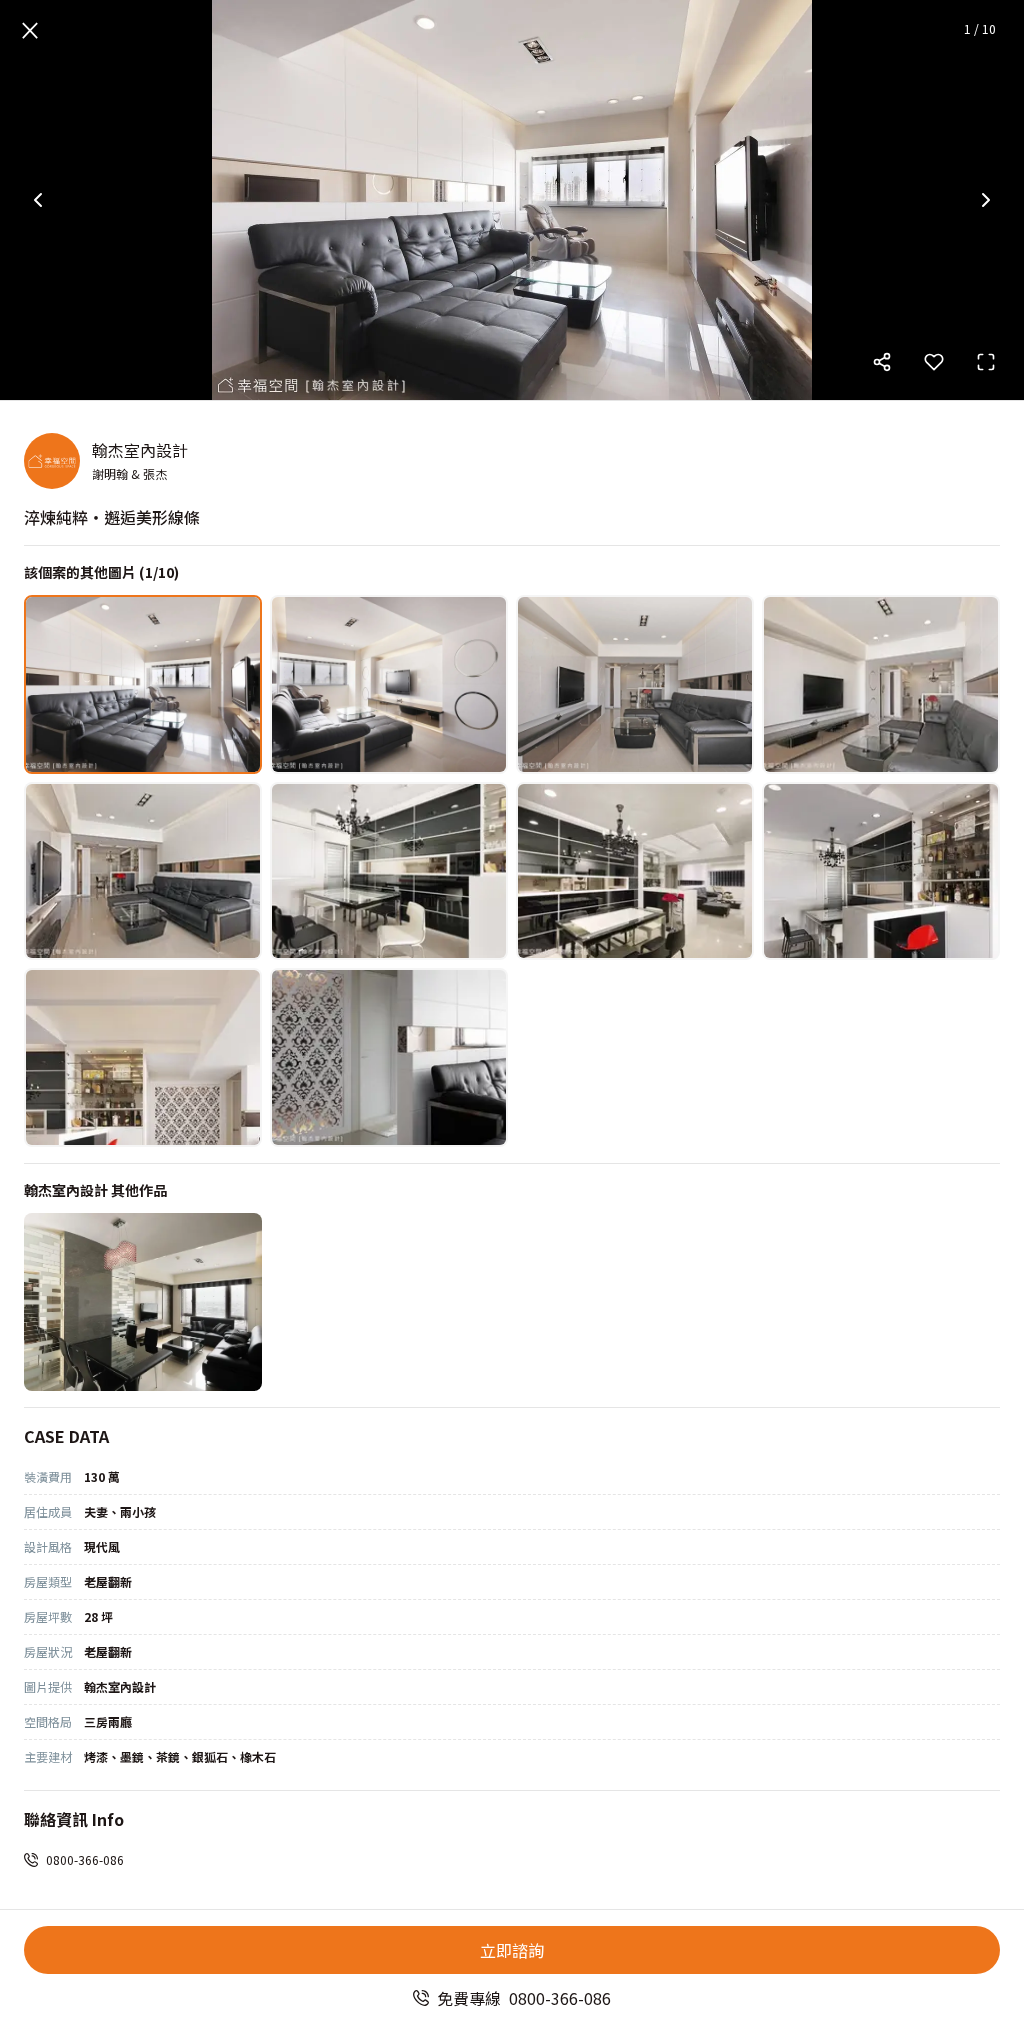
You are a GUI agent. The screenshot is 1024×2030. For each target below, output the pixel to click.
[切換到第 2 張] (389, 684)
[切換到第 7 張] (635, 871)
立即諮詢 (512, 1950)
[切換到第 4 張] (881, 684)
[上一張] (38, 200)
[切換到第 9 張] (143, 1057)
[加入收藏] (934, 362)
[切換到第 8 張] (881, 871)
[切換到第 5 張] (143, 871)
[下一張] (986, 200)
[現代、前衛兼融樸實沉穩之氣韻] (143, 1302)
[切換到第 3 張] (635, 684)
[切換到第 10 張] (389, 1057)
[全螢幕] (986, 362)
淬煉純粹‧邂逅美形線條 (112, 517)
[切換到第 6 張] (389, 871)
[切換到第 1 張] (143, 684)
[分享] (882, 362)
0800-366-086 (85, 1859)
